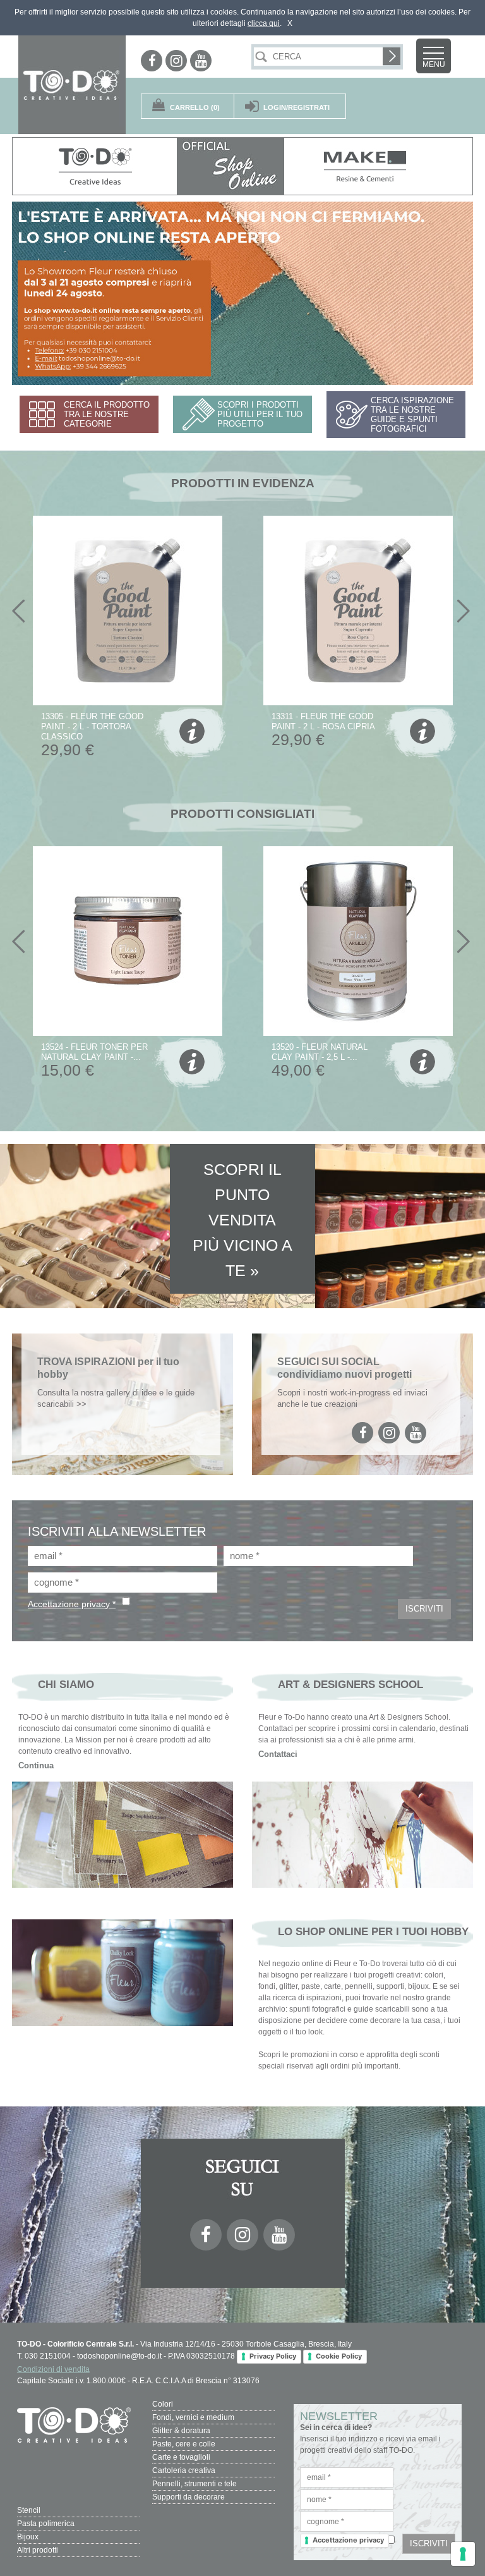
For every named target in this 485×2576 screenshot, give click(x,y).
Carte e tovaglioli (181, 2457)
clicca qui (264, 23)
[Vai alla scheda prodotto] (190, 733)
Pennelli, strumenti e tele (195, 2484)
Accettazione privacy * (72, 1604)
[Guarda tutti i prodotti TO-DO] (95, 166)
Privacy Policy (273, 2356)
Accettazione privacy (348, 2540)
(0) (195, 107)
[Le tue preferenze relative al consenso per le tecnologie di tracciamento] (463, 2554)
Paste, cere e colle (184, 2444)
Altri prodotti (38, 2550)
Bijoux (28, 2537)
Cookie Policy (339, 2356)
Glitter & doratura (181, 2431)
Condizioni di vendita (53, 2369)
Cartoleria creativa (184, 2470)
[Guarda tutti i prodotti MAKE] (366, 166)
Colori (163, 2404)
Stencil (29, 2510)
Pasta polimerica (46, 2524)
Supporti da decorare (189, 2497)
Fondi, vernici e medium (193, 2417)
